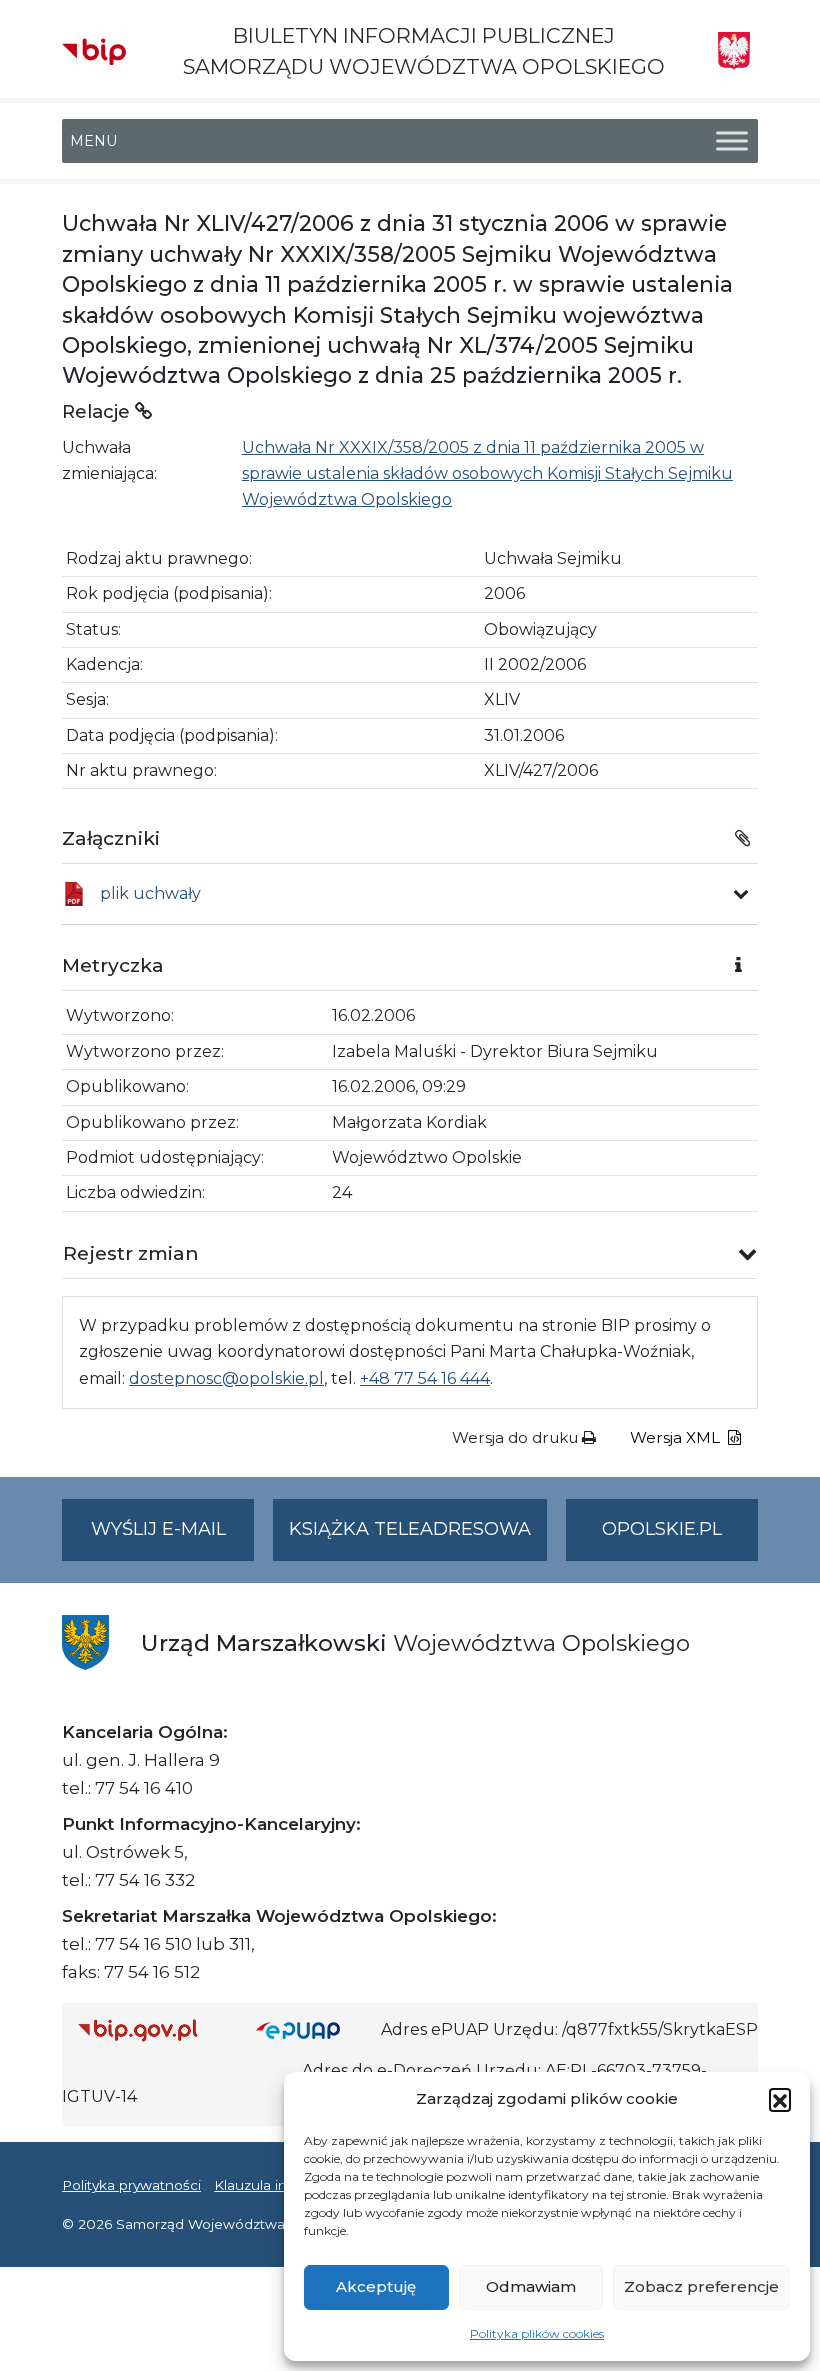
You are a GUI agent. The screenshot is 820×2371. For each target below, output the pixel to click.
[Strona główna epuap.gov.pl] (311, 2030)
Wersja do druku (517, 1437)
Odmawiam (531, 2286)
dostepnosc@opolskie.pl (226, 1378)
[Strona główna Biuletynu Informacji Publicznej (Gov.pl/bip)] (151, 2030)
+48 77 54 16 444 (425, 1378)
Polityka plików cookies (537, 2333)
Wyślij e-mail (172, 1539)
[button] (780, 2099)
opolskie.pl (662, 1529)
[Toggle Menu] (732, 141)
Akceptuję (376, 2286)
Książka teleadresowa (410, 1529)
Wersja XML (677, 1437)
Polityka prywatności (131, 2185)
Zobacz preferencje (701, 2286)
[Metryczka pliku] (741, 894)
